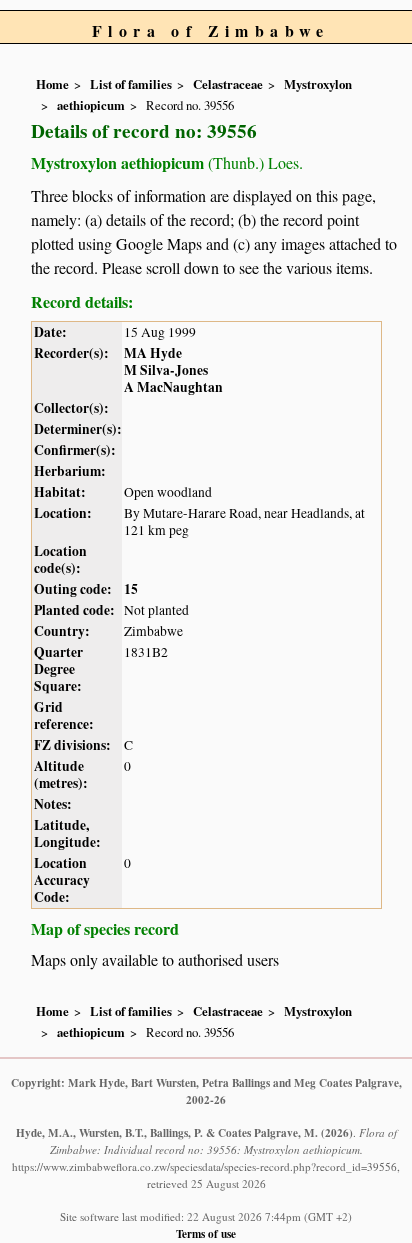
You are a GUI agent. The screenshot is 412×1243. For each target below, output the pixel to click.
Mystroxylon (318, 84)
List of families (131, 84)
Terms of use (206, 1233)
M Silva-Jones (166, 370)
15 (131, 589)
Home (52, 84)
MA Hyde (153, 353)
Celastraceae (228, 84)
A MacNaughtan (173, 387)
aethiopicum (91, 105)
